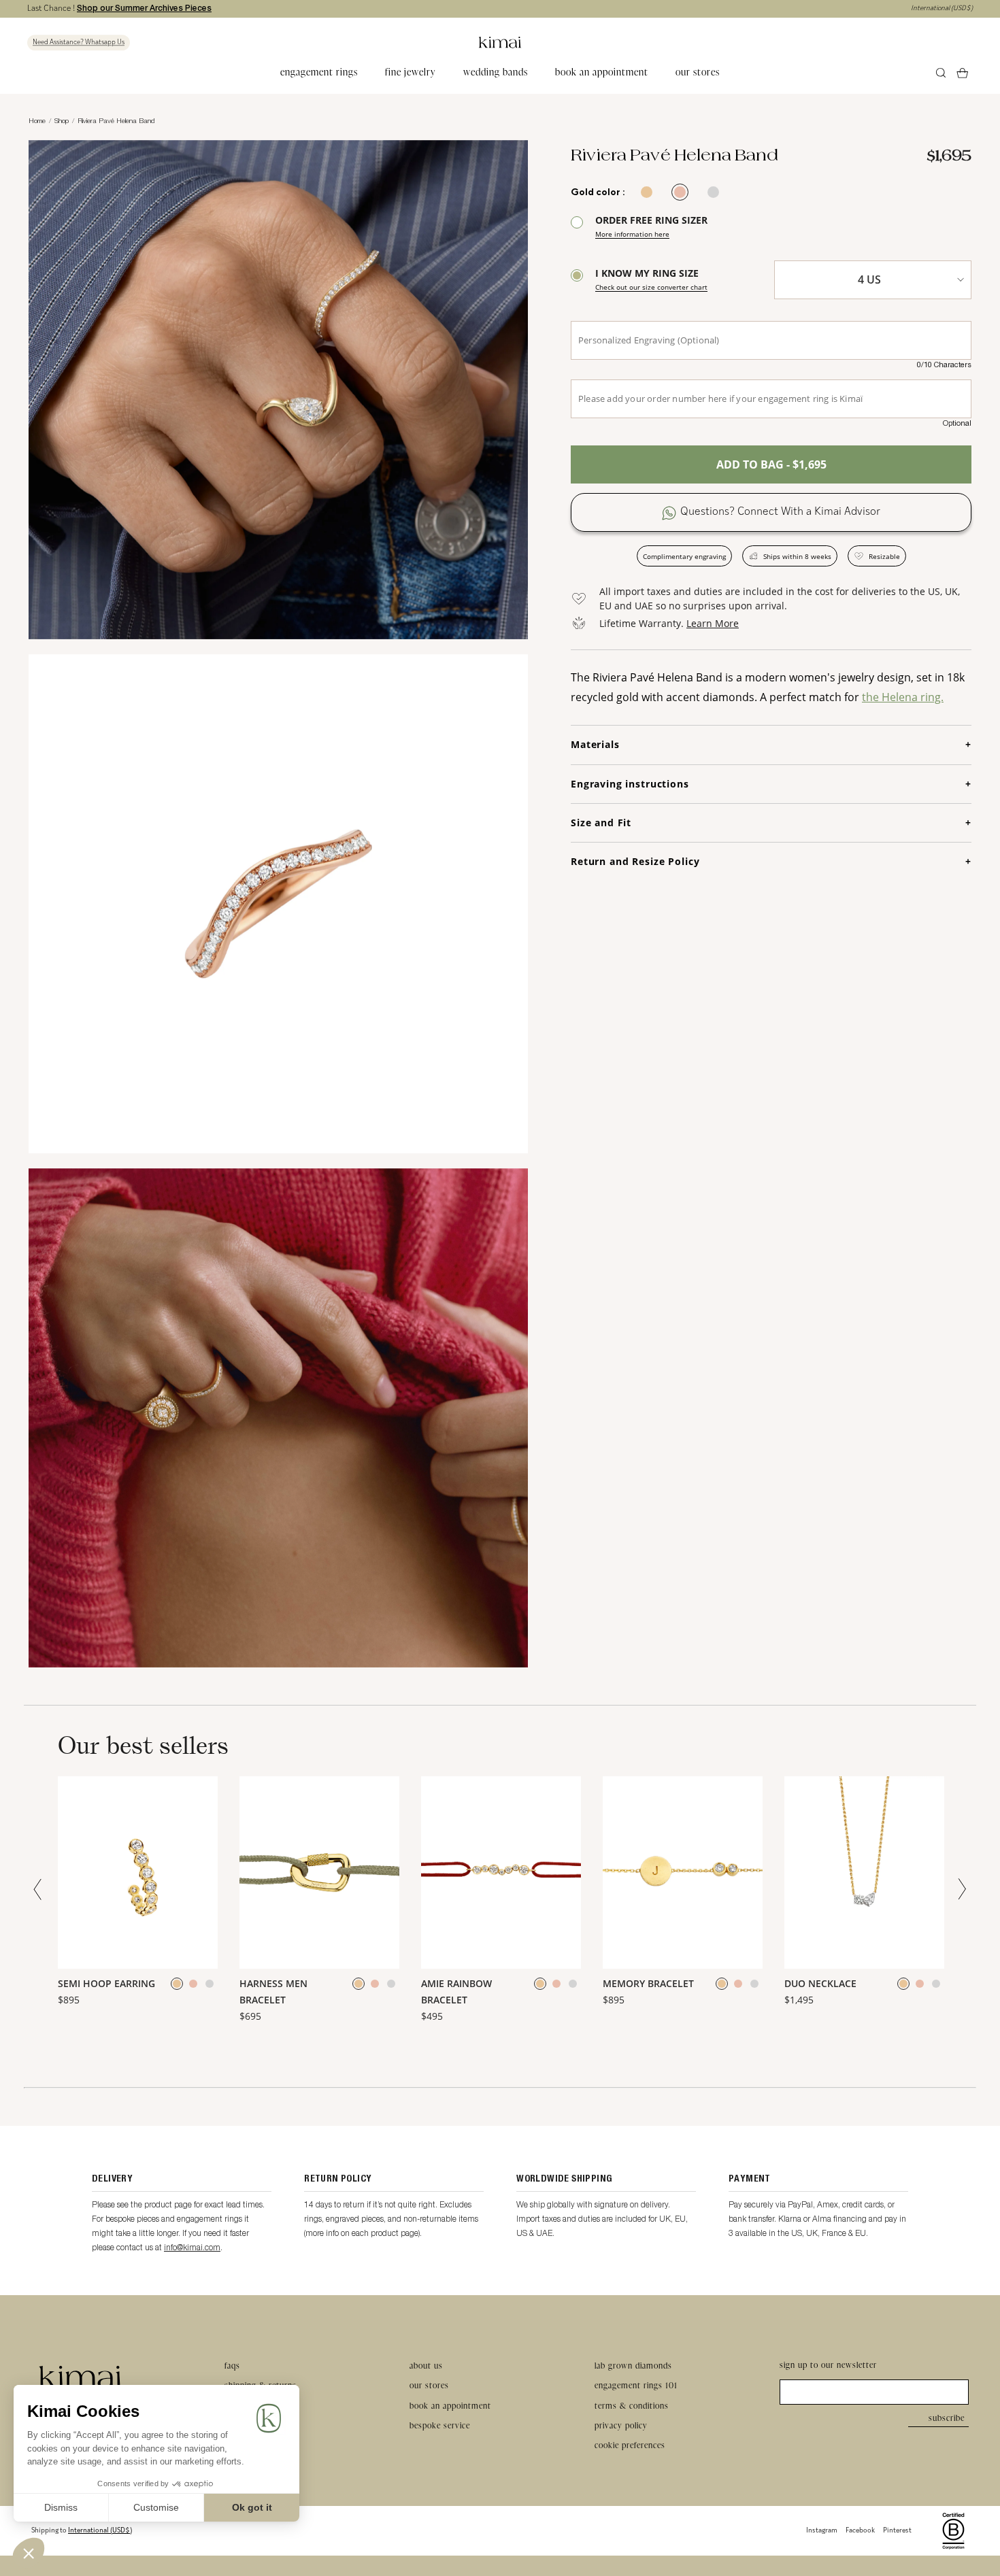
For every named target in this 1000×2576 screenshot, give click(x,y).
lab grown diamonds (633, 2366)
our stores (698, 72)
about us (426, 2366)
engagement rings (319, 72)
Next (959, 1889)
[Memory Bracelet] (683, 1873)
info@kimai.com (192, 2247)
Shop (62, 120)
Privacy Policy (621, 2425)
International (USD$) (942, 9)
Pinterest (897, 2531)
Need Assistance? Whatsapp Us (79, 43)
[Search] (941, 73)
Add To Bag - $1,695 (771, 464)
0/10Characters (944, 365)
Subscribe (947, 2418)
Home (37, 120)
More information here (632, 234)
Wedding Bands (496, 72)
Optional (957, 423)
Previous (41, 1889)
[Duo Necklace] (864, 1873)
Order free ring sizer (651, 226)
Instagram (822, 2531)
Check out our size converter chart (651, 287)
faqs (232, 2366)
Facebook (860, 2531)
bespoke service (440, 2425)
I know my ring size (651, 279)
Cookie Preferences (630, 2445)
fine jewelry (411, 72)
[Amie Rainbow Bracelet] (501, 1873)
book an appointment (602, 72)
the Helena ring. (903, 697)
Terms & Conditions (632, 2406)
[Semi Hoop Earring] (138, 1873)
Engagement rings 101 (636, 2385)
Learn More (713, 623)
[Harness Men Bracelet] (319, 1873)
